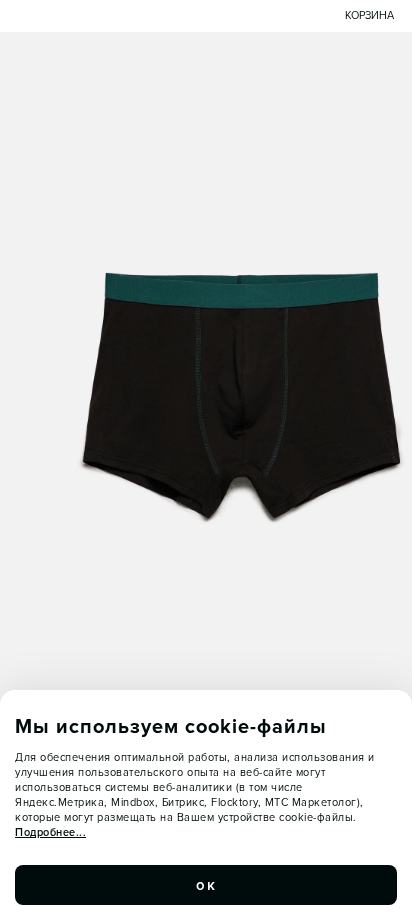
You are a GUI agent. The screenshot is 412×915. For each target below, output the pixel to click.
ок (206, 885)
